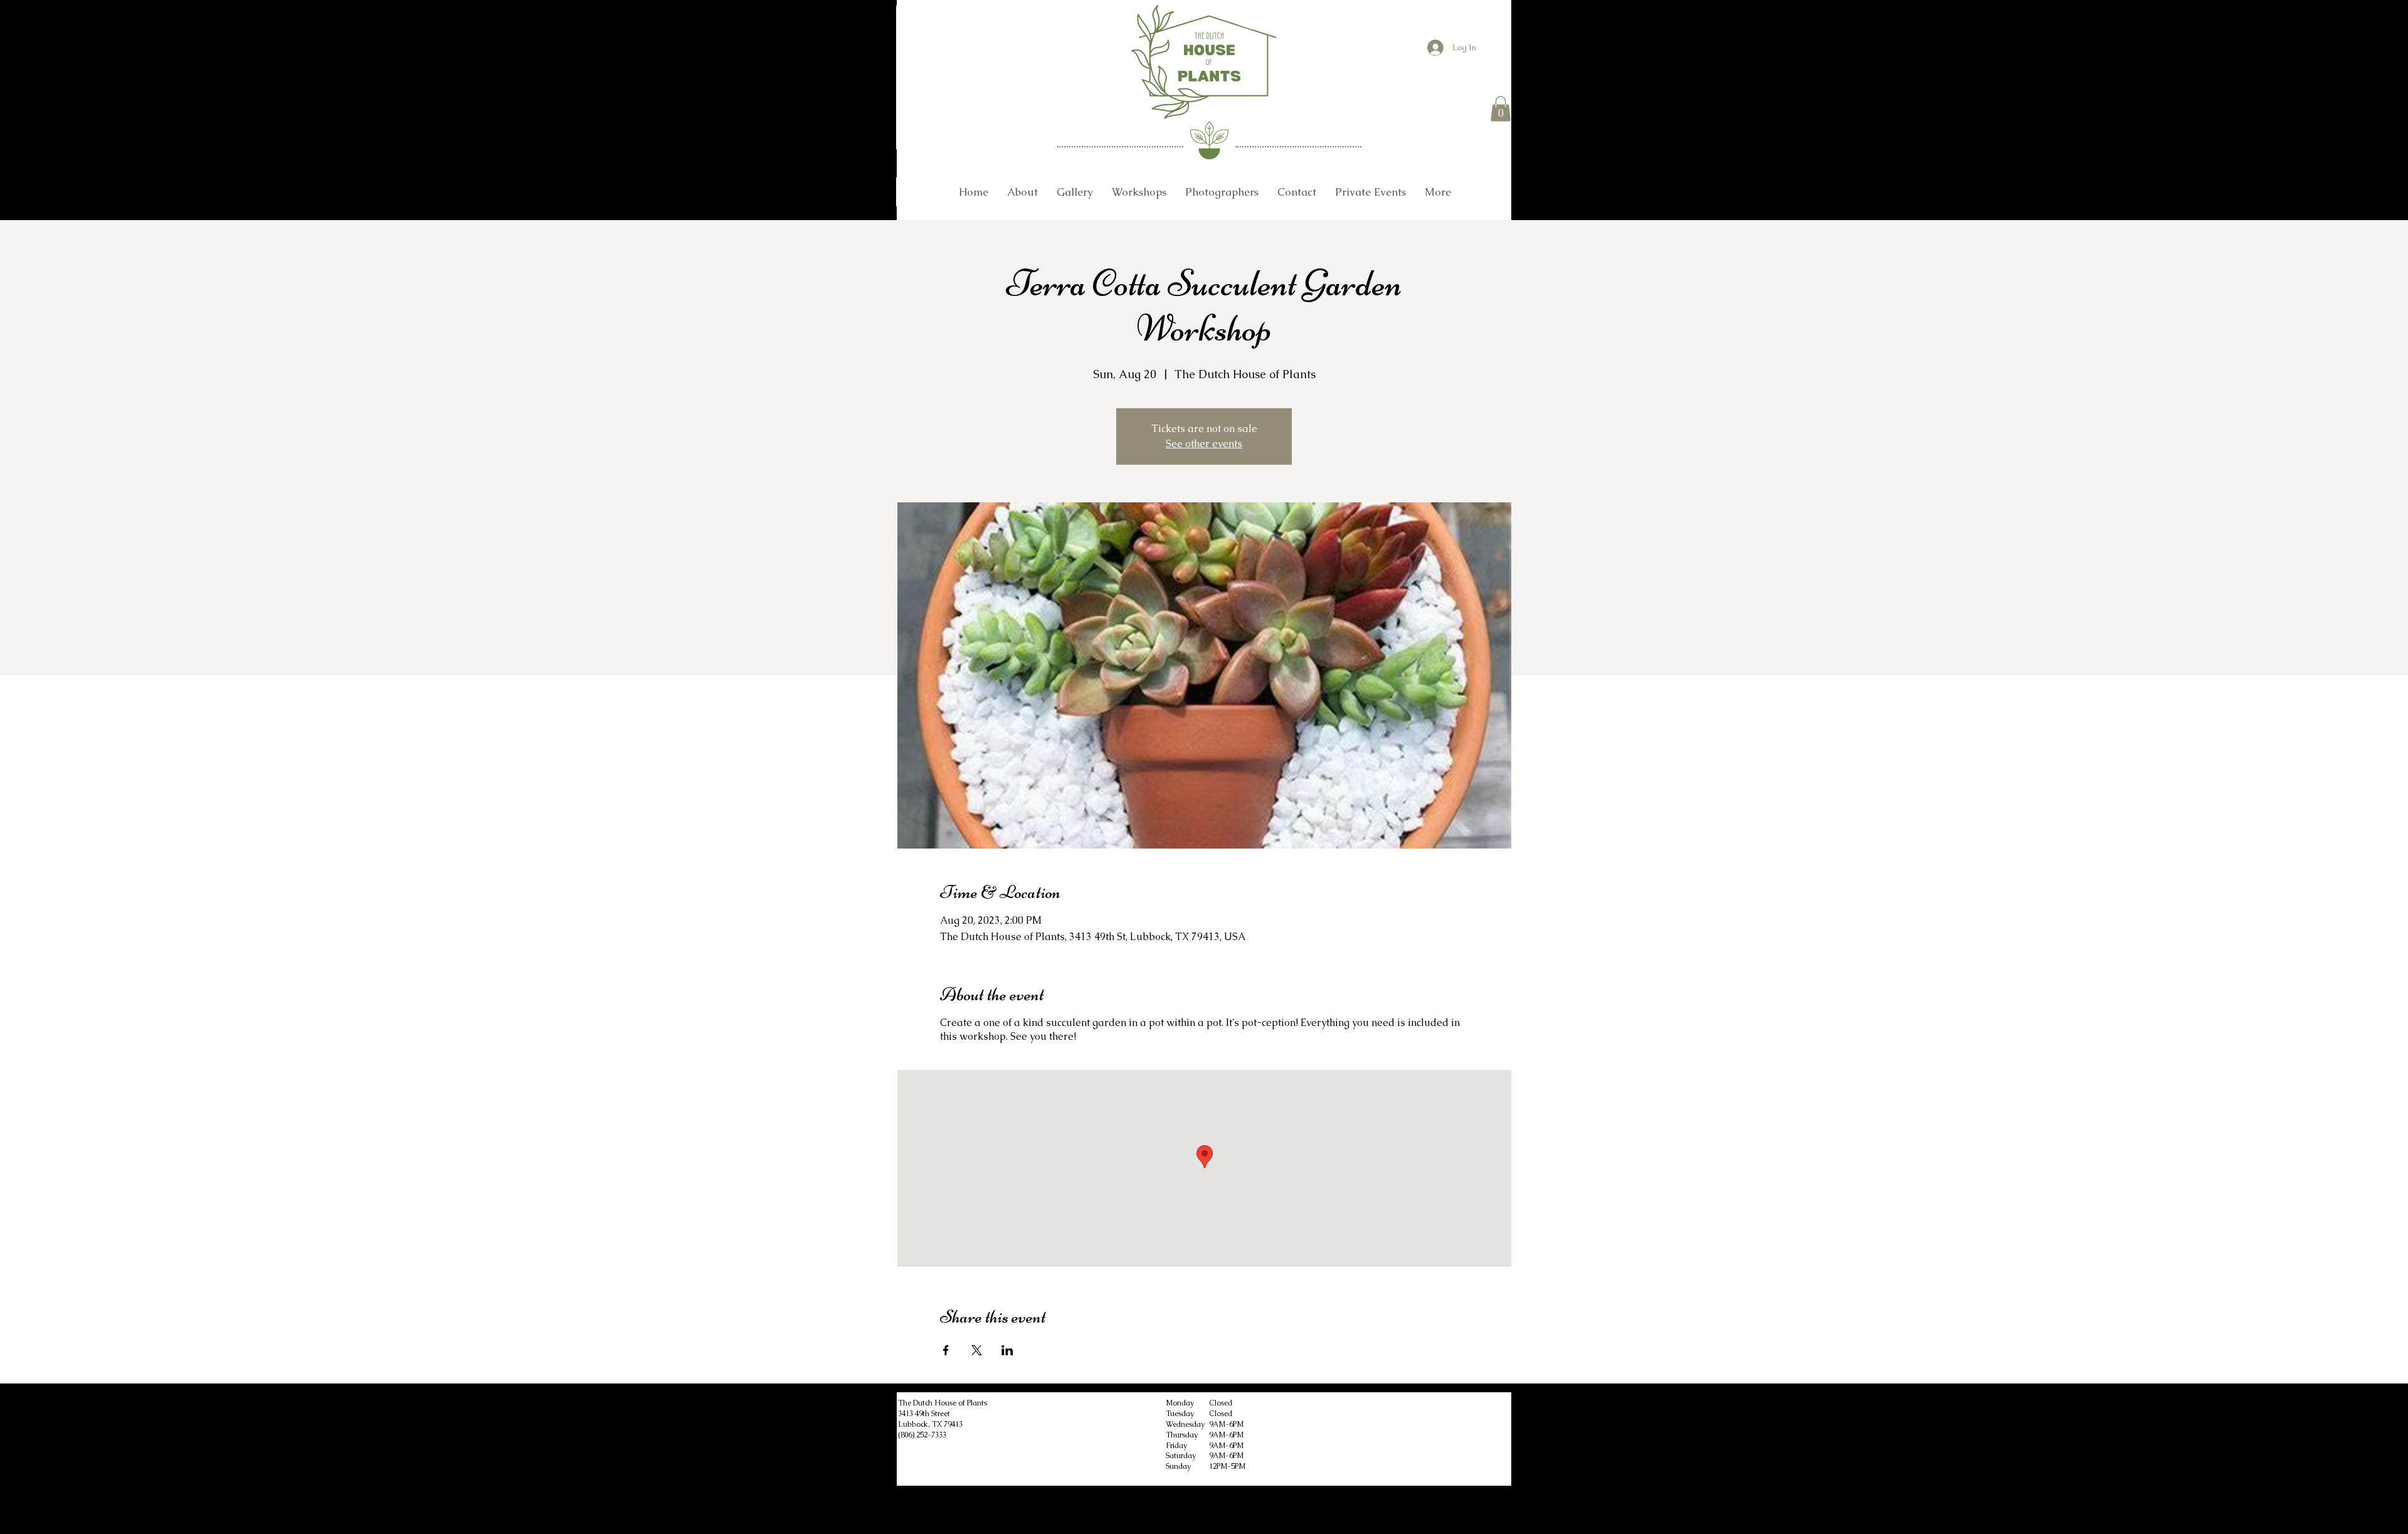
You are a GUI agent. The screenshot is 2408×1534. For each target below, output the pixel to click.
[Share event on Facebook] (946, 1350)
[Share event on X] (977, 1350)
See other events (1204, 444)
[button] (1501, 109)
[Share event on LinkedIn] (1007, 1350)
